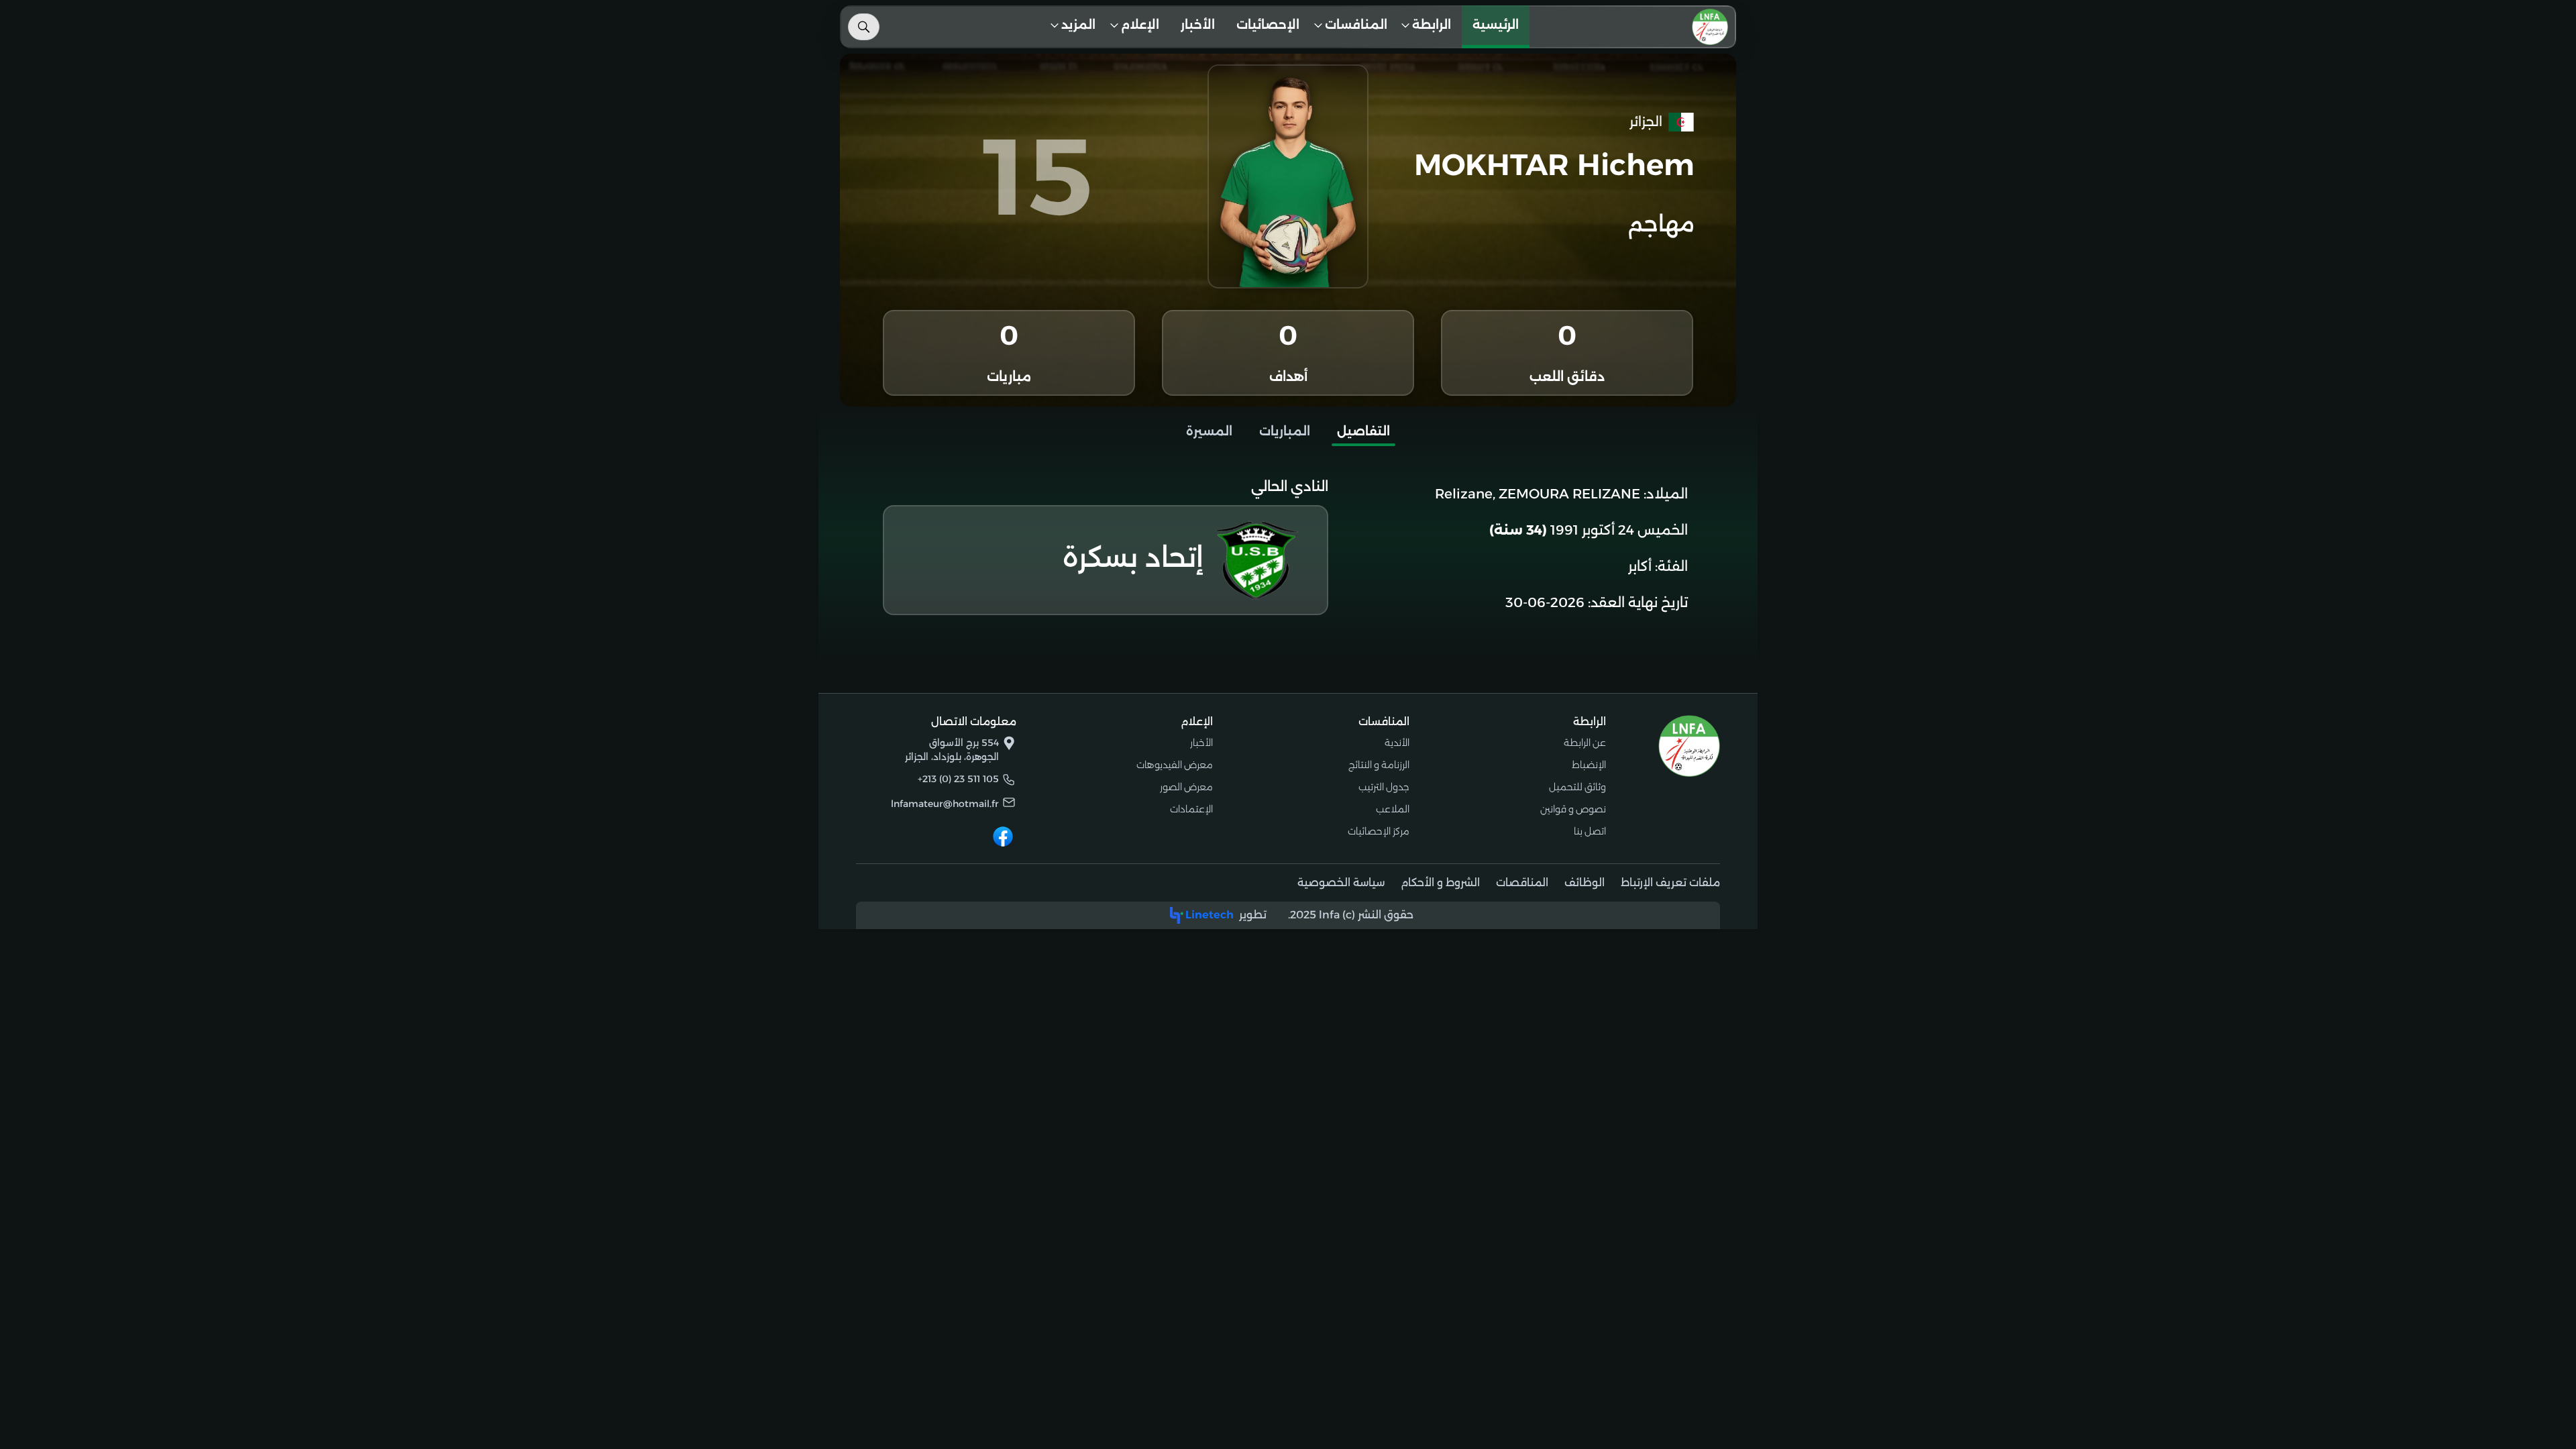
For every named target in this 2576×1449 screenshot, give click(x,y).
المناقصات (1522, 882)
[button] (1430, 27)
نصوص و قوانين (1573, 809)
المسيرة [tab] (1209, 431)
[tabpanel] (1288, 548)
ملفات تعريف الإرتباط (1670, 882)
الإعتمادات (1191, 809)
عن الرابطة (1585, 743)
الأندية (1397, 743)
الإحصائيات (1268, 25)
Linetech (1210, 915)
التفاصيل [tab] (1363, 431)
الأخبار (1198, 25)
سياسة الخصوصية (1341, 882)
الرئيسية (1496, 25)
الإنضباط (1589, 765)
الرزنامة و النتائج (1379, 765)
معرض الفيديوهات (1175, 765)
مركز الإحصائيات (1379, 831)
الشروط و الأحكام (1440, 882)
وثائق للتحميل (1577, 787)
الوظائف (1585, 882)
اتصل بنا (1590, 831)
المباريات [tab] (1285, 431)
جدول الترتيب (1384, 787)
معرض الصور (1186, 787)
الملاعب (1393, 809)
